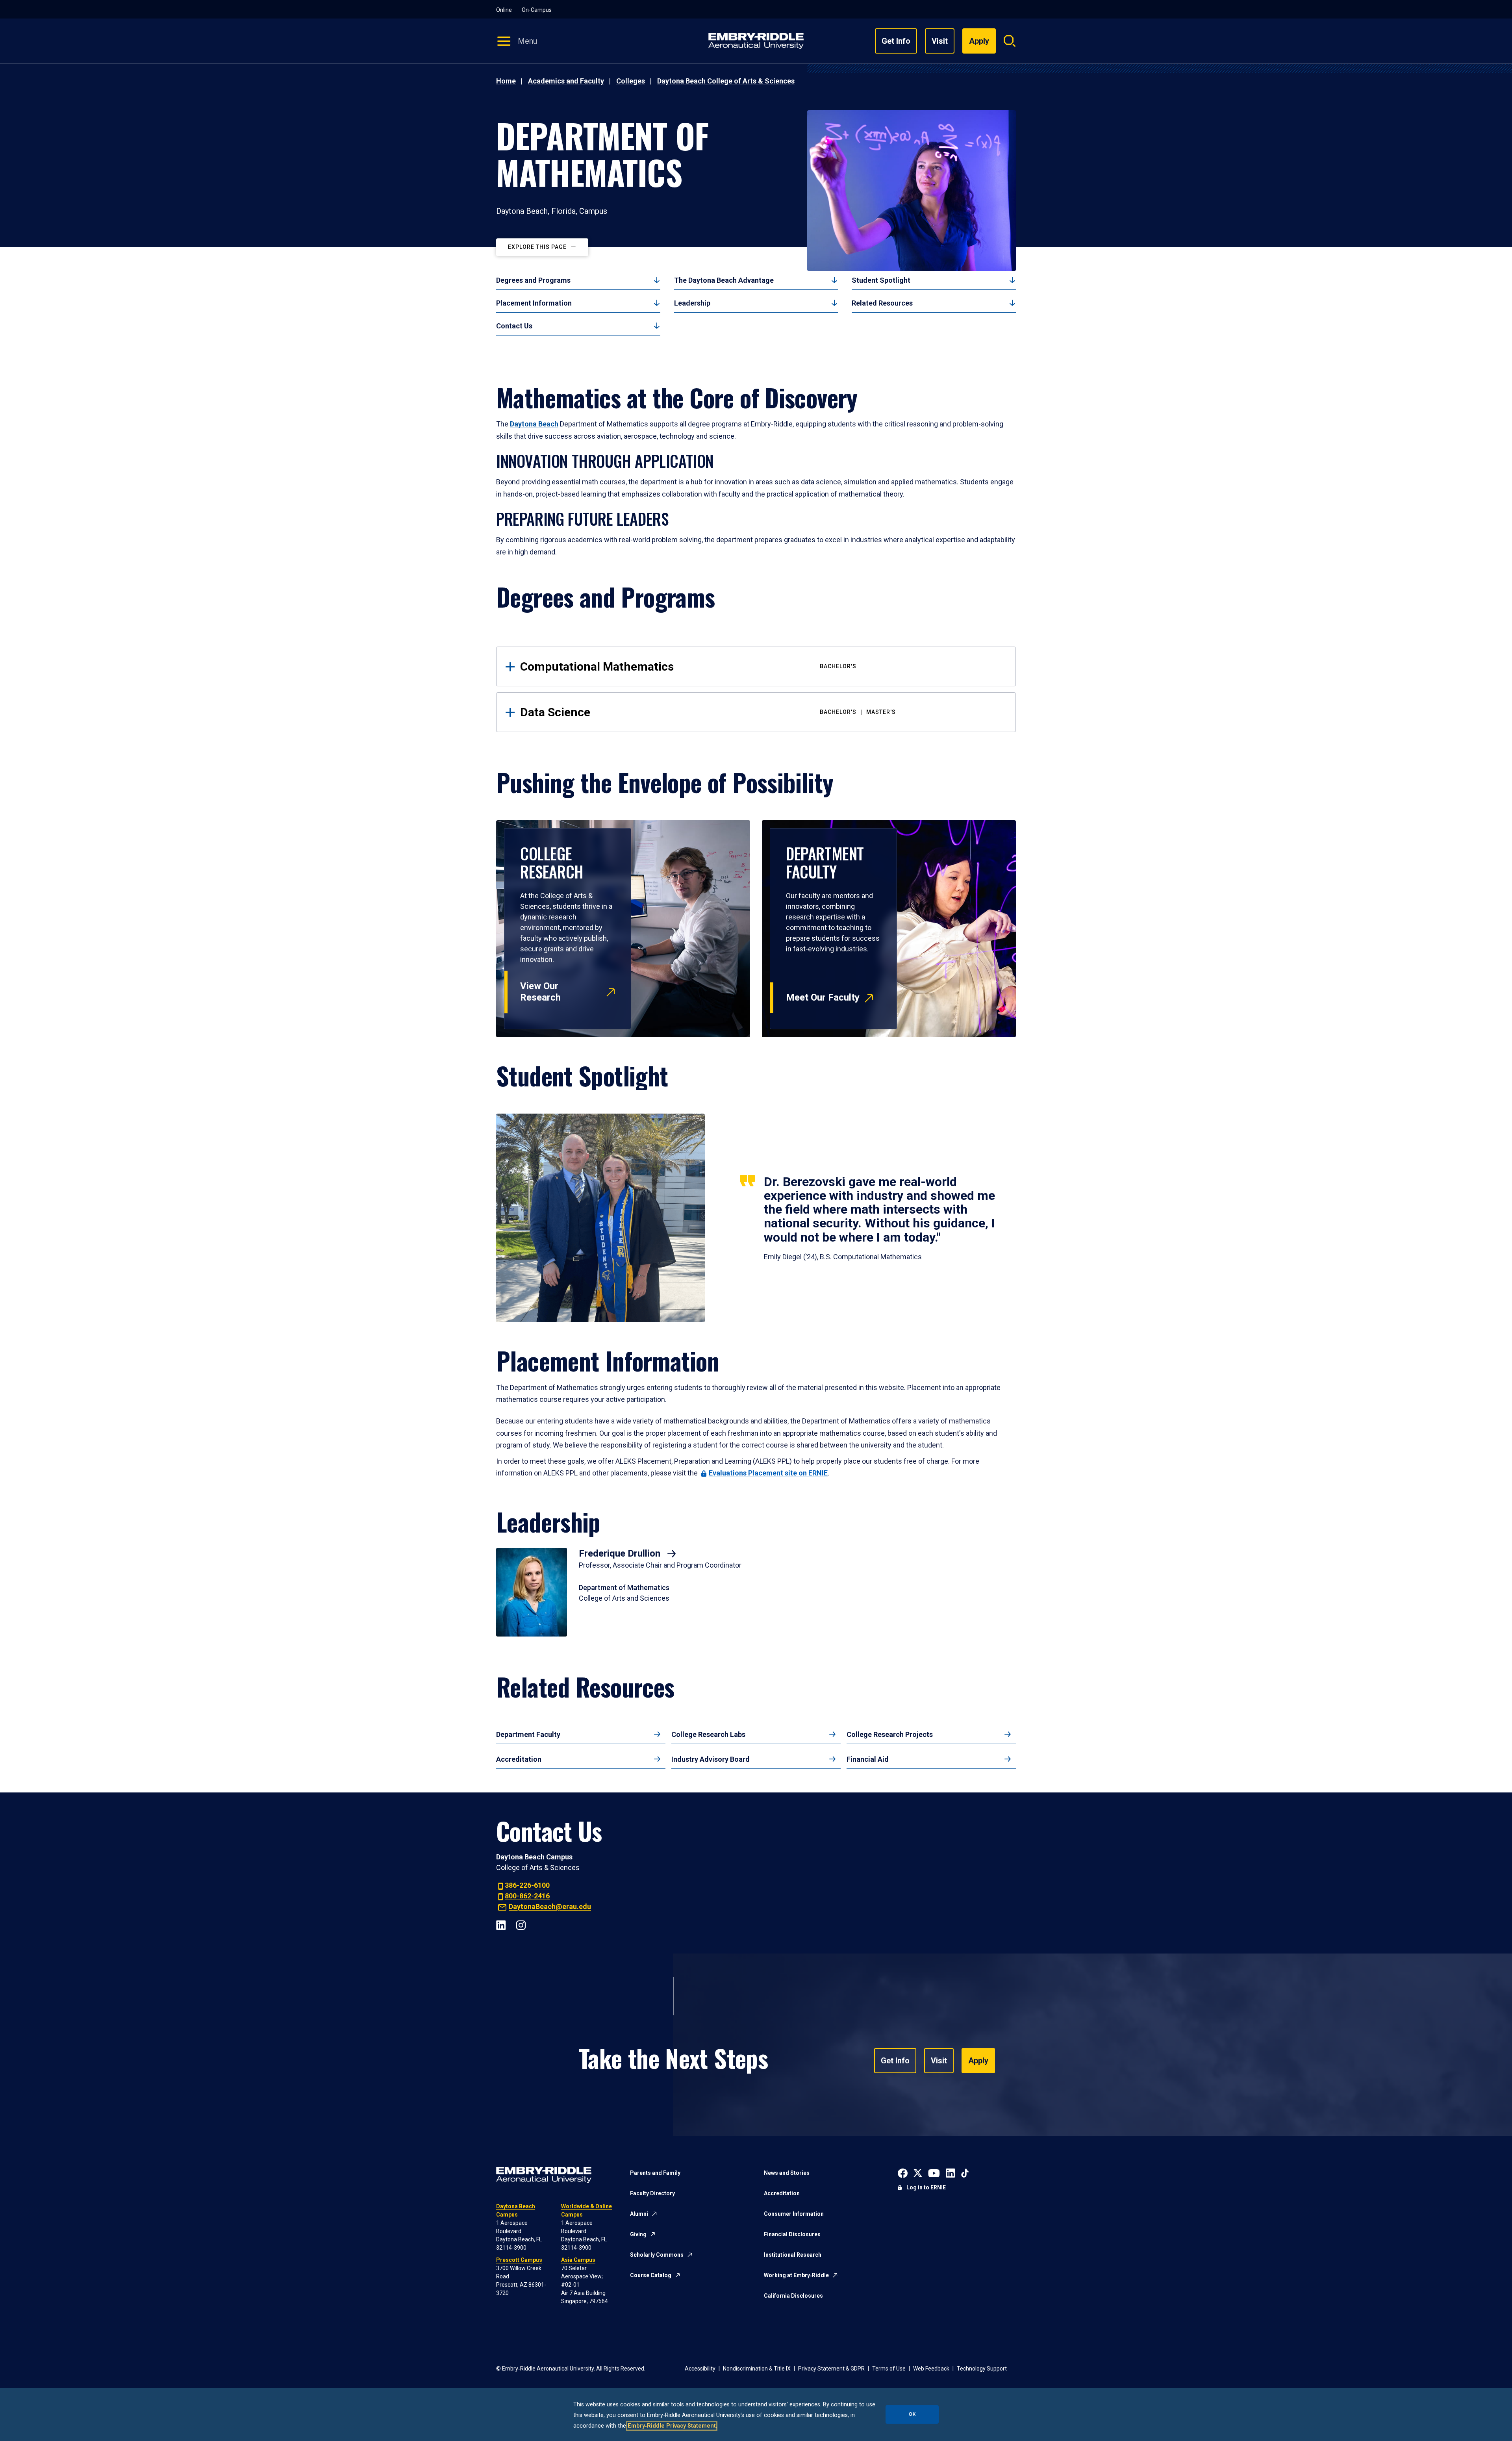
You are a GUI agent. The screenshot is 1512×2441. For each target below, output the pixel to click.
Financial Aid (868, 1759)
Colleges (631, 81)
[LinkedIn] (501, 1924)
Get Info (896, 41)
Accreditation (519, 1759)
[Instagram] (521, 1924)
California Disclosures (793, 2296)
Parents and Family (655, 2173)
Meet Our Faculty (823, 997)
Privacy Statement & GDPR (831, 2369)
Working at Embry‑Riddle (796, 2275)
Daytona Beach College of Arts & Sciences (726, 81)
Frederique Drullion (621, 1553)
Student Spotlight (881, 280)
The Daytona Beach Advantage (724, 280)
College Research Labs (708, 1734)
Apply (978, 2061)
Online (504, 10)
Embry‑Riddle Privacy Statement (672, 2426)
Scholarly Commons (657, 2255)
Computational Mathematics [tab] (688, 666)
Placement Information (534, 303)
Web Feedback (931, 2369)
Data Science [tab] (708, 712)
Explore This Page (537, 247)
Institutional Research (793, 2255)
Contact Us (514, 326)
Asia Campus (578, 2260)
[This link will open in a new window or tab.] (903, 2172)
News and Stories (787, 2173)
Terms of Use (889, 2369)
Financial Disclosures (792, 2234)
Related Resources (882, 303)
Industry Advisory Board (711, 1759)
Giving (638, 2234)
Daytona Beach (534, 424)
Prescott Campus (519, 2260)
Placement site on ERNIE (768, 1473)
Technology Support (982, 2369)
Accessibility (700, 2369)
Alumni (639, 2214)
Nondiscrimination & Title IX (757, 2369)
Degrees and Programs (533, 280)
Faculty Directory (652, 2193)
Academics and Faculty (566, 81)
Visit (940, 41)
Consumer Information (794, 2214)
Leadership (692, 303)
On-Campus (537, 10)
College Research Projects (890, 1734)
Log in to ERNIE (926, 2187)
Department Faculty (528, 1734)
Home (506, 81)
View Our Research (540, 992)
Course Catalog (651, 2275)
